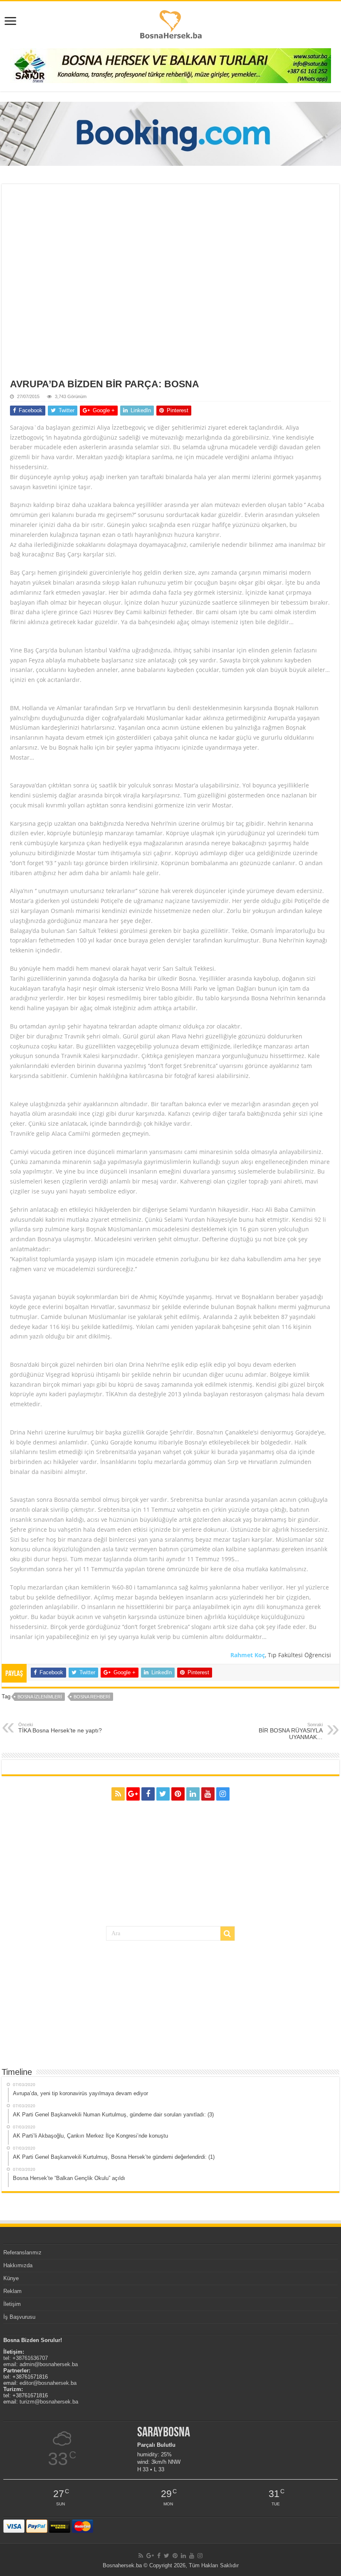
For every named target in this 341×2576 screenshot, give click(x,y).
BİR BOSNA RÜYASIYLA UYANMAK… (291, 1731)
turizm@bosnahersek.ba (49, 2402)
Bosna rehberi (92, 1697)
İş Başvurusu (19, 2317)
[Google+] (133, 1794)
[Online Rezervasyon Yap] (170, 134)
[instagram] (223, 1794)
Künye (11, 2278)
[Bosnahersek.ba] (170, 24)
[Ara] (227, 1934)
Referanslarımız (22, 2252)
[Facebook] (148, 1794)
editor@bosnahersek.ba (48, 2383)
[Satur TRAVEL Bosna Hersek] (170, 65)
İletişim (12, 2304)
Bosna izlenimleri (40, 1697)
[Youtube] (208, 1794)
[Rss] (118, 1794)
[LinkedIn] (193, 1794)
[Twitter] (163, 1794)
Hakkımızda (18, 2265)
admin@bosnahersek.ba (49, 2364)
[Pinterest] (178, 1794)
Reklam (12, 2291)
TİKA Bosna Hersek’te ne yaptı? (60, 1728)
